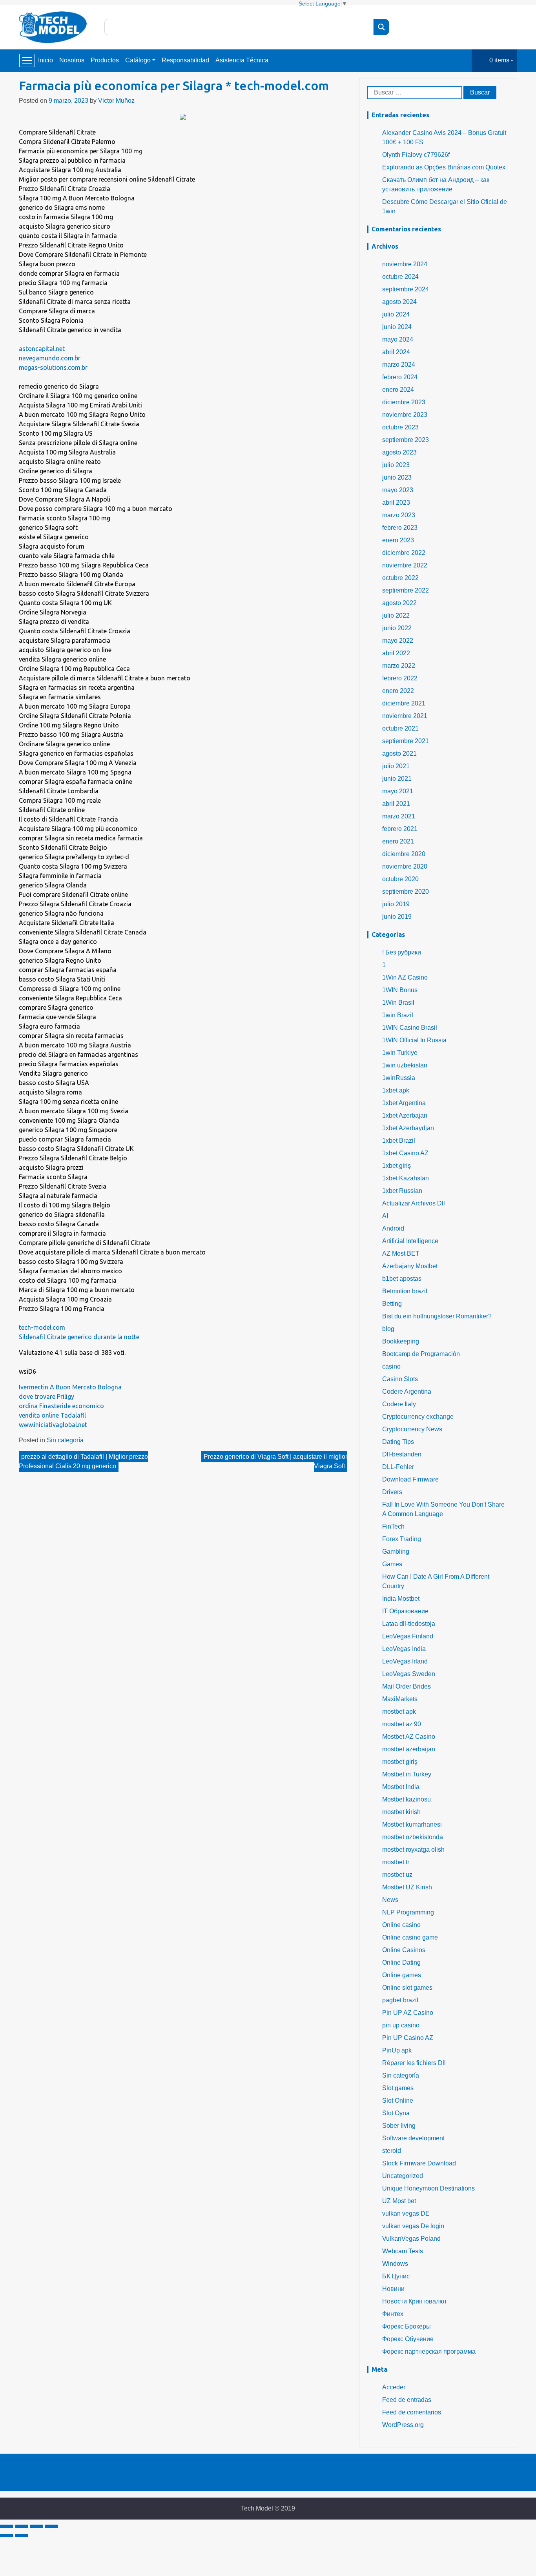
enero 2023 (398, 540)
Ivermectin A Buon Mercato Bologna (70, 1387)
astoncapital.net (42, 349)
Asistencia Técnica (242, 60)
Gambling (396, 1552)
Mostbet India (401, 1787)
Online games (402, 1975)
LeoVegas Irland (405, 1661)
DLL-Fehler (398, 1467)
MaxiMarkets (400, 1699)
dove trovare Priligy (46, 1396)
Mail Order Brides (407, 1686)
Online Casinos (404, 1950)
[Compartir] (22, 2526)
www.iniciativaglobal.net (53, 1425)
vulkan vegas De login (413, 2226)
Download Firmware (410, 1479)
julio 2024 (396, 314)
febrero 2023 (400, 528)
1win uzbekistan (405, 1065)
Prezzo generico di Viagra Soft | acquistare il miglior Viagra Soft (275, 1461)
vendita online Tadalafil (52, 1415)
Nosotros (72, 60)
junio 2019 (397, 917)
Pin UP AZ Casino (408, 2013)
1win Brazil (398, 1015)
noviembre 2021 (405, 716)
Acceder (394, 2387)
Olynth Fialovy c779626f (416, 155)
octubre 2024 (400, 277)
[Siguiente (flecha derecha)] (22, 2536)
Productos (105, 60)
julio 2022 (396, 615)
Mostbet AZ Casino (409, 1737)
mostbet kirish (401, 1812)
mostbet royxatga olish (413, 1850)
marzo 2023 (399, 515)
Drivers (392, 1492)
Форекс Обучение (408, 2339)
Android (393, 1228)
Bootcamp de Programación (421, 1354)
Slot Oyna (396, 2113)
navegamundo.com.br (50, 358)
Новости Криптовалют (415, 2301)
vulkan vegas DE (406, 2213)
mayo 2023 (398, 490)
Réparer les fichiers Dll (414, 2063)
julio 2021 (396, 766)
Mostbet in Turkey (407, 1774)
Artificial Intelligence (410, 1241)
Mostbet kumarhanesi (412, 1824)
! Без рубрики (402, 952)
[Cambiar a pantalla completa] (36, 2526)
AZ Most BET (401, 1253)
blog (388, 1329)
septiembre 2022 (406, 590)
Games (392, 1564)
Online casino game (410, 1937)
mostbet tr (396, 1862)
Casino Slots (400, 1379)
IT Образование (405, 1611)
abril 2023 (396, 503)
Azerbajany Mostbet (410, 1266)
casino (391, 1366)
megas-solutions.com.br (53, 367)
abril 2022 (396, 653)
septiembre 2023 (406, 440)
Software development (413, 2138)
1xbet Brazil (399, 1141)
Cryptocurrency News (412, 1429)
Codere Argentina (407, 1392)
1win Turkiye (400, 1053)
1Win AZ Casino (405, 977)
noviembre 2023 (405, 415)
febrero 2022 (400, 678)
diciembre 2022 (404, 553)
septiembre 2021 (406, 741)
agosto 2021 (399, 754)
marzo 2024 (399, 364)
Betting (392, 1304)
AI (385, 1216)
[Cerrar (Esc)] (7, 2526)
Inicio (46, 60)
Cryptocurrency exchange (418, 1417)
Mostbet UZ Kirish (407, 1887)
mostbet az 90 (402, 1724)
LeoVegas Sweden (409, 1674)
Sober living (399, 2126)
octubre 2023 (400, 427)
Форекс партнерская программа (429, 2351)
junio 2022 (397, 628)
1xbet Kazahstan (406, 1178)
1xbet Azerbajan (405, 1115)
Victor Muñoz (116, 101)
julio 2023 (396, 465)
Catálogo (138, 60)
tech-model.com (42, 1327)
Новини (393, 2289)
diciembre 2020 (404, 854)
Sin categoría (65, 1440)
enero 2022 (398, 691)
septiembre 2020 (406, 892)
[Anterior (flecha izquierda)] (7, 2536)
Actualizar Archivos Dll (414, 1203)
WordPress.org (403, 2425)
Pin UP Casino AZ (408, 2038)
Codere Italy (399, 1404)
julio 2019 (396, 904)
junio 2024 (397, 327)
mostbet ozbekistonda (413, 1837)
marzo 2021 (399, 816)
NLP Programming (408, 1912)
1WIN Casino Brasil (410, 1028)
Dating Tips (398, 1442)
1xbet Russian (402, 1191)
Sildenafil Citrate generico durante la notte (79, 1337)
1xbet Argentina (404, 1103)
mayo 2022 (398, 641)
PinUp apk (397, 2050)
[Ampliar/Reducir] (51, 2526)
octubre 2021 (400, 728)
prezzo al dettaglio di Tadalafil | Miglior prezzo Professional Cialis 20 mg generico (83, 1461)
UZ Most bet (399, 2201)
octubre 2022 (400, 578)
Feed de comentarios (412, 2412)
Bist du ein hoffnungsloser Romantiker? (437, 1316)
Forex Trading (402, 1539)
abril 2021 (396, 804)
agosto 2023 (399, 452)
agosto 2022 (399, 603)
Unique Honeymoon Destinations (428, 2188)
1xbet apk (396, 1090)
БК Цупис (396, 2276)
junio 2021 (397, 779)
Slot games (398, 2088)
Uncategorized (403, 2176)
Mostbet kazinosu (407, 1799)
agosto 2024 (399, 302)
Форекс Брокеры (407, 2326)
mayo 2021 (398, 791)
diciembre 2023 (404, 402)
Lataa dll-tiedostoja (409, 1624)
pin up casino (401, 2025)
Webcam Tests (403, 2251)
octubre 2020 (400, 879)
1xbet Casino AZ (405, 1153)
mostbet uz (397, 1875)
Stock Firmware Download (419, 2163)
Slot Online (398, 2101)
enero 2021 (398, 841)
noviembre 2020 (405, 866)
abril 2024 (396, 352)
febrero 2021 (400, 829)
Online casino (401, 1925)
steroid (392, 2151)
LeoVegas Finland (408, 1636)
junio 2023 (397, 477)
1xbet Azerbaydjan (408, 1128)
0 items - (501, 60)
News (390, 1900)
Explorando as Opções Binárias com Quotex (444, 167)
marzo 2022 (399, 666)
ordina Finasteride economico (61, 1406)
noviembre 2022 (405, 565)
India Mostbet (401, 1599)
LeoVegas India (404, 1649)
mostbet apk (399, 1712)
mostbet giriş (400, 1762)
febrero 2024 (400, 377)
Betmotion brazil (405, 1291)
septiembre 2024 (406, 289)
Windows (395, 2264)
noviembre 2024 (405, 264)
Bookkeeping (401, 1341)
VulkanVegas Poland (411, 2239)
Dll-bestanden (402, 1454)
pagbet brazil (400, 2000)
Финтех (393, 2314)
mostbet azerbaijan (409, 1749)
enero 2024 (398, 390)
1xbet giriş (397, 1166)
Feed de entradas (407, 2400)
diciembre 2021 (404, 703)
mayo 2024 (398, 339)
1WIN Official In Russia (414, 1040)
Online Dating (401, 1962)
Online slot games (407, 1988)
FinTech (393, 1526)
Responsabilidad (185, 60)
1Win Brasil (398, 1003)
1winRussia (399, 1078)
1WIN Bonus (400, 990)
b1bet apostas (402, 1279)
